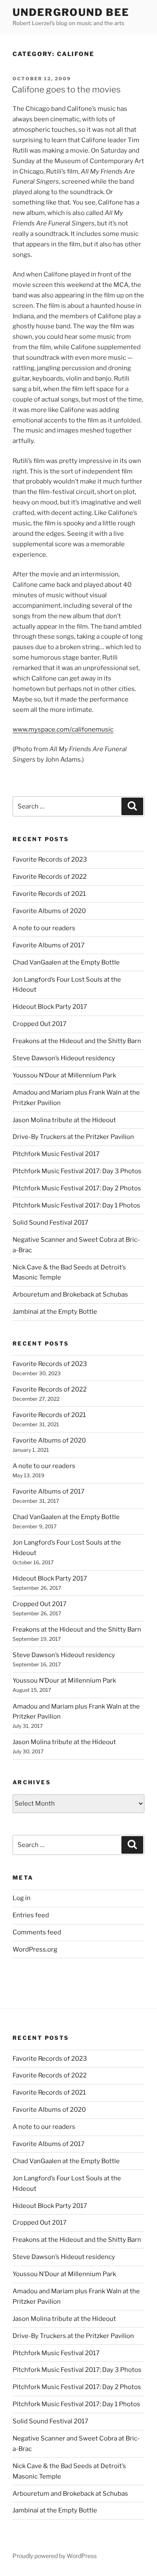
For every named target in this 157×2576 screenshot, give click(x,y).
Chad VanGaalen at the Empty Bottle (66, 962)
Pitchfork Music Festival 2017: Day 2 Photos (77, 1188)
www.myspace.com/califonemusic (63, 729)
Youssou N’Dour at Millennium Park (64, 1075)
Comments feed (37, 1932)
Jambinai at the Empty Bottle (55, 1312)
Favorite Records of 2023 (50, 860)
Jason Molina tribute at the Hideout (64, 1120)
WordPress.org (35, 1949)
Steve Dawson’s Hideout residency (64, 1058)
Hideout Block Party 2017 (50, 1007)
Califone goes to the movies (66, 90)
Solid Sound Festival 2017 (50, 1223)
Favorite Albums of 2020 (49, 911)
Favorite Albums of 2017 (49, 945)
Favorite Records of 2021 (49, 894)
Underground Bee (71, 12)
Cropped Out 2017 (40, 1024)
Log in (22, 1898)
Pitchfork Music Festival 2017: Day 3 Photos (77, 1171)
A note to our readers (44, 928)
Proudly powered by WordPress (55, 2556)
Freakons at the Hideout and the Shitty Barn (77, 1041)
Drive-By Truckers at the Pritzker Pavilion (73, 1137)
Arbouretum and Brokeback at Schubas (70, 1294)
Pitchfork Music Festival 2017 (56, 1154)
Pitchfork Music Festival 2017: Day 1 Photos (76, 1205)
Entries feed (31, 1915)
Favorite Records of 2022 (50, 877)
